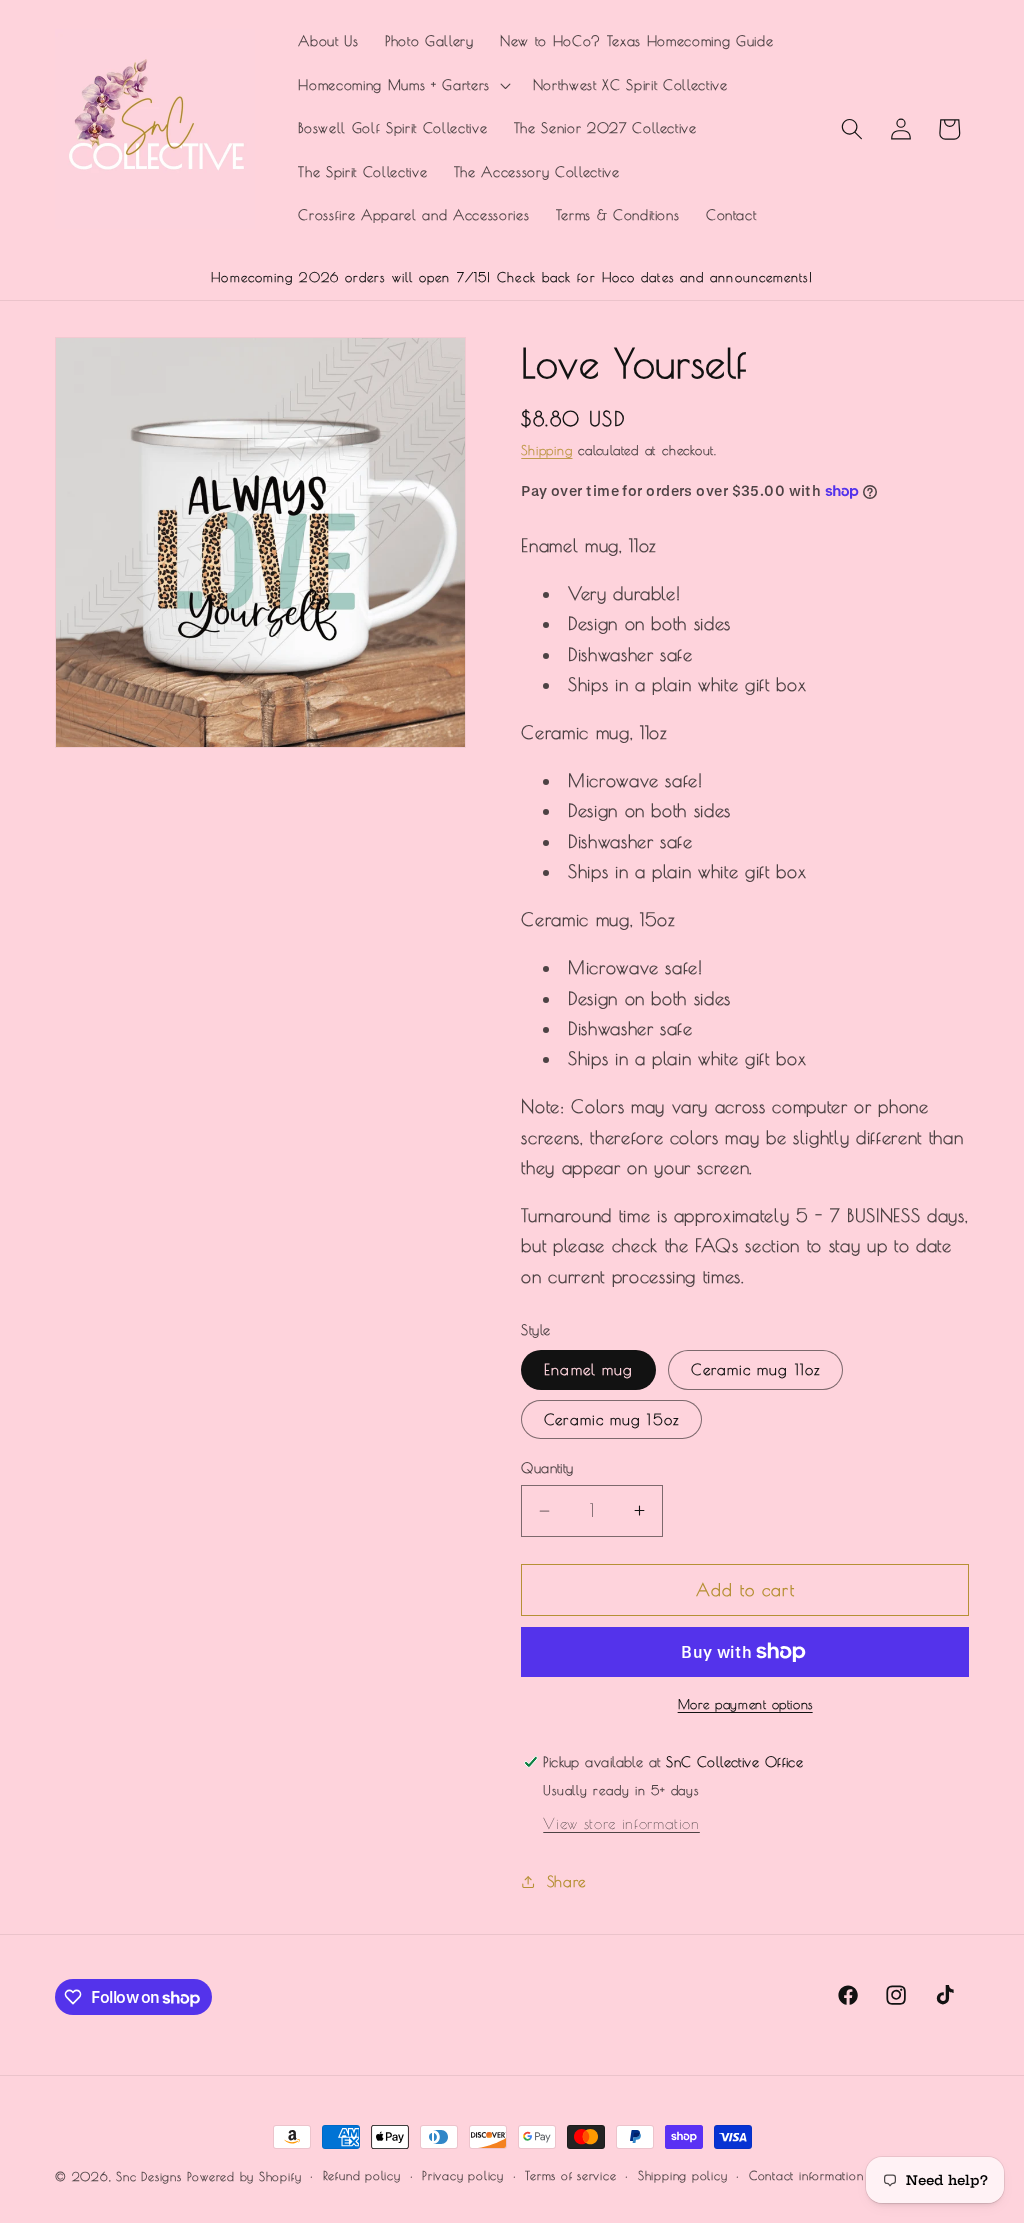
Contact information (806, 2175)
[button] (402, 86)
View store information (621, 1823)
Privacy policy (463, 2175)
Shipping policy (683, 2175)
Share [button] (566, 1881)
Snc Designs (148, 2176)
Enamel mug (588, 1369)
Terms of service (570, 2175)
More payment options (745, 1704)
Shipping (546, 450)
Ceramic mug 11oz (755, 1369)
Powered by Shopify (244, 2176)
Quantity (547, 1467)
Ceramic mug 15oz (611, 1419)
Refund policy (362, 2175)
